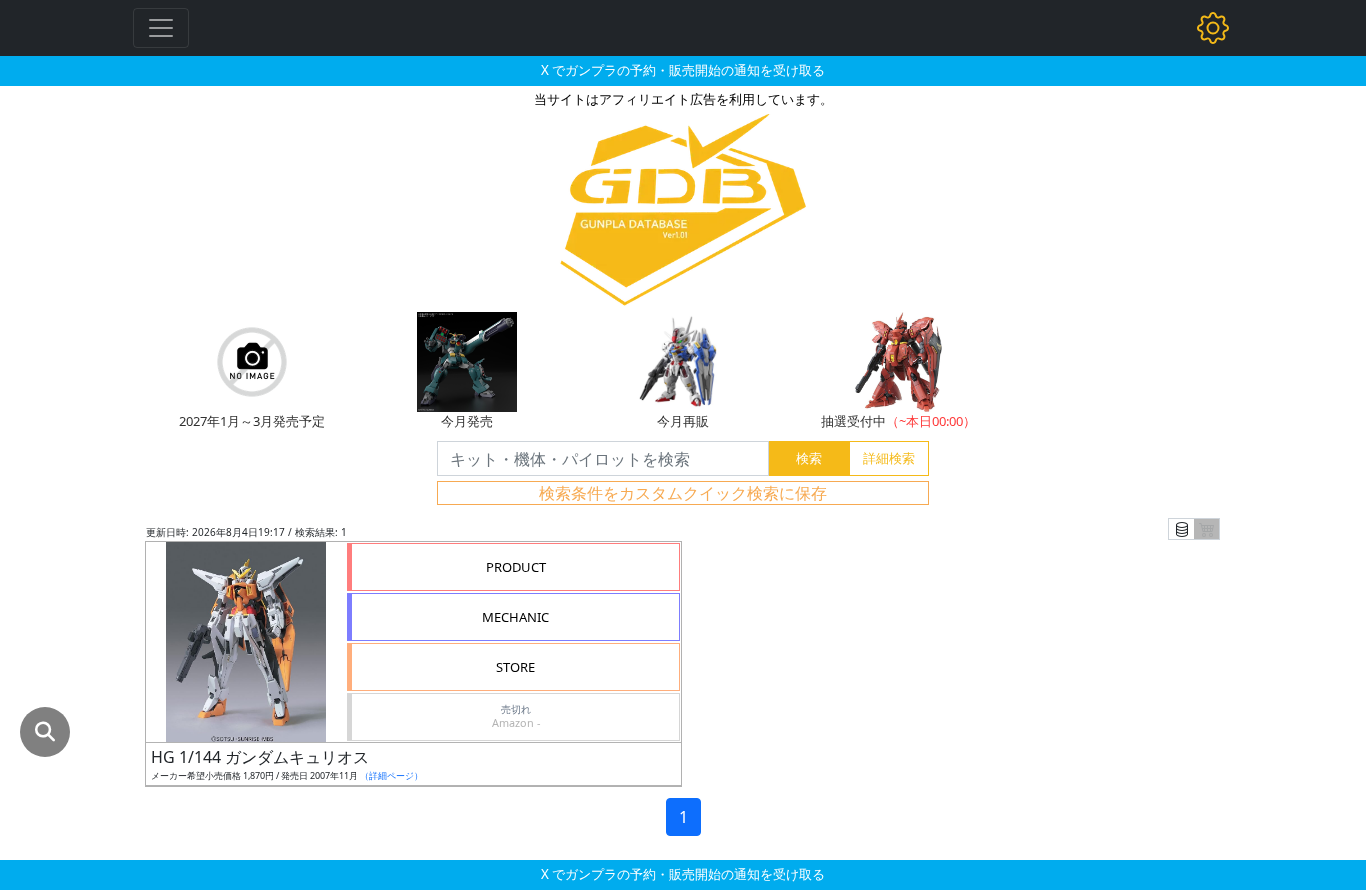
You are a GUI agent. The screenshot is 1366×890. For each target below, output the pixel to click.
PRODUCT (516, 567)
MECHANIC (515, 617)
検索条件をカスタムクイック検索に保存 (683, 493)
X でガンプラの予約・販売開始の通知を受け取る (683, 70)
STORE (515, 667)
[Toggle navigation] (161, 28)
